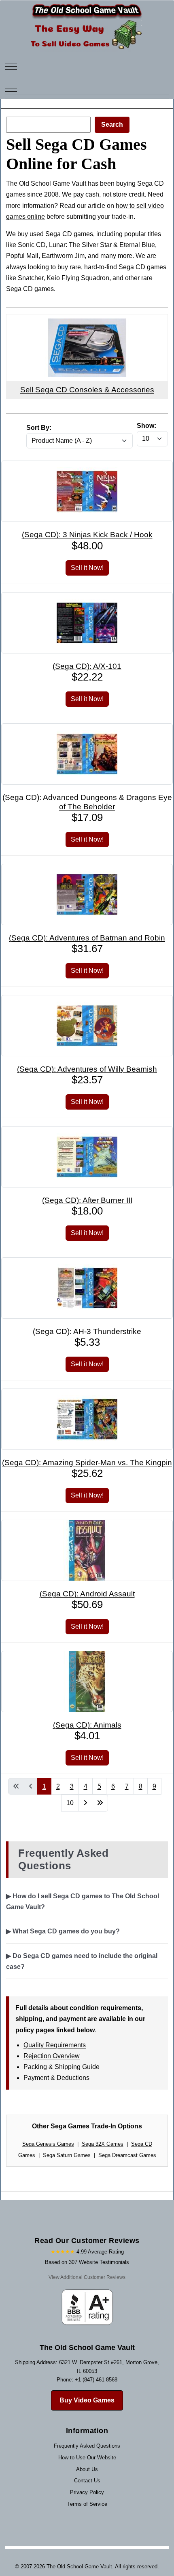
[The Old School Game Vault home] (87, 6)
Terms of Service (87, 2504)
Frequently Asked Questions (87, 2446)
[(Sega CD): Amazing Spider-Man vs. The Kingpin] (87, 1394)
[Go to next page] (85, 1803)
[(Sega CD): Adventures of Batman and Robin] (87, 870)
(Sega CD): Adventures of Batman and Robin (87, 938)
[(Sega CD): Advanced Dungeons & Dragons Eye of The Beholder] (87, 729)
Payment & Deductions (56, 2078)
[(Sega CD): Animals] (87, 1657)
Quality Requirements (55, 2045)
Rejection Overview (52, 2056)
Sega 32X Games (103, 2144)
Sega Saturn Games (67, 2155)
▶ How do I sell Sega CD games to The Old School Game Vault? (83, 1902)
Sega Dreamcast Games (127, 2155)
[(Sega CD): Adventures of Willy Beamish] (87, 1001)
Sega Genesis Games (48, 2144)
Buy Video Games (87, 2400)
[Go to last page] (100, 1803)
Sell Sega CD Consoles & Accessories (87, 390)
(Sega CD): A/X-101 (87, 666)
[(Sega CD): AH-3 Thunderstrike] (87, 1263)
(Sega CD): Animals (87, 1725)
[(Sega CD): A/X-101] (87, 598)
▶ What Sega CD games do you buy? (63, 1931)
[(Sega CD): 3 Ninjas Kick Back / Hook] (87, 466)
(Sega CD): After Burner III (87, 1200)
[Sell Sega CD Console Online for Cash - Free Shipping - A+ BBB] (87, 324)
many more (116, 256)
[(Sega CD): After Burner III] (87, 1132)
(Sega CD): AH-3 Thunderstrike (87, 1331)
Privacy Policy (87, 2492)
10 (70, 1803)
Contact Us (87, 2481)
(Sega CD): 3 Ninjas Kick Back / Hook (87, 535)
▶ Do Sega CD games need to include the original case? (82, 1961)
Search (112, 125)
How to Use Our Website (87, 2458)
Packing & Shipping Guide (62, 2067)
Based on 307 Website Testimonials (87, 2262)
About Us (87, 2469)
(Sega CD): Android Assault (87, 1594)
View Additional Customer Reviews (87, 2277)
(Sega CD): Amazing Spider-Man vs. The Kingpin (87, 1463)
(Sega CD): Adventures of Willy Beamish (87, 1069)
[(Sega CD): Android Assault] (87, 1526)
